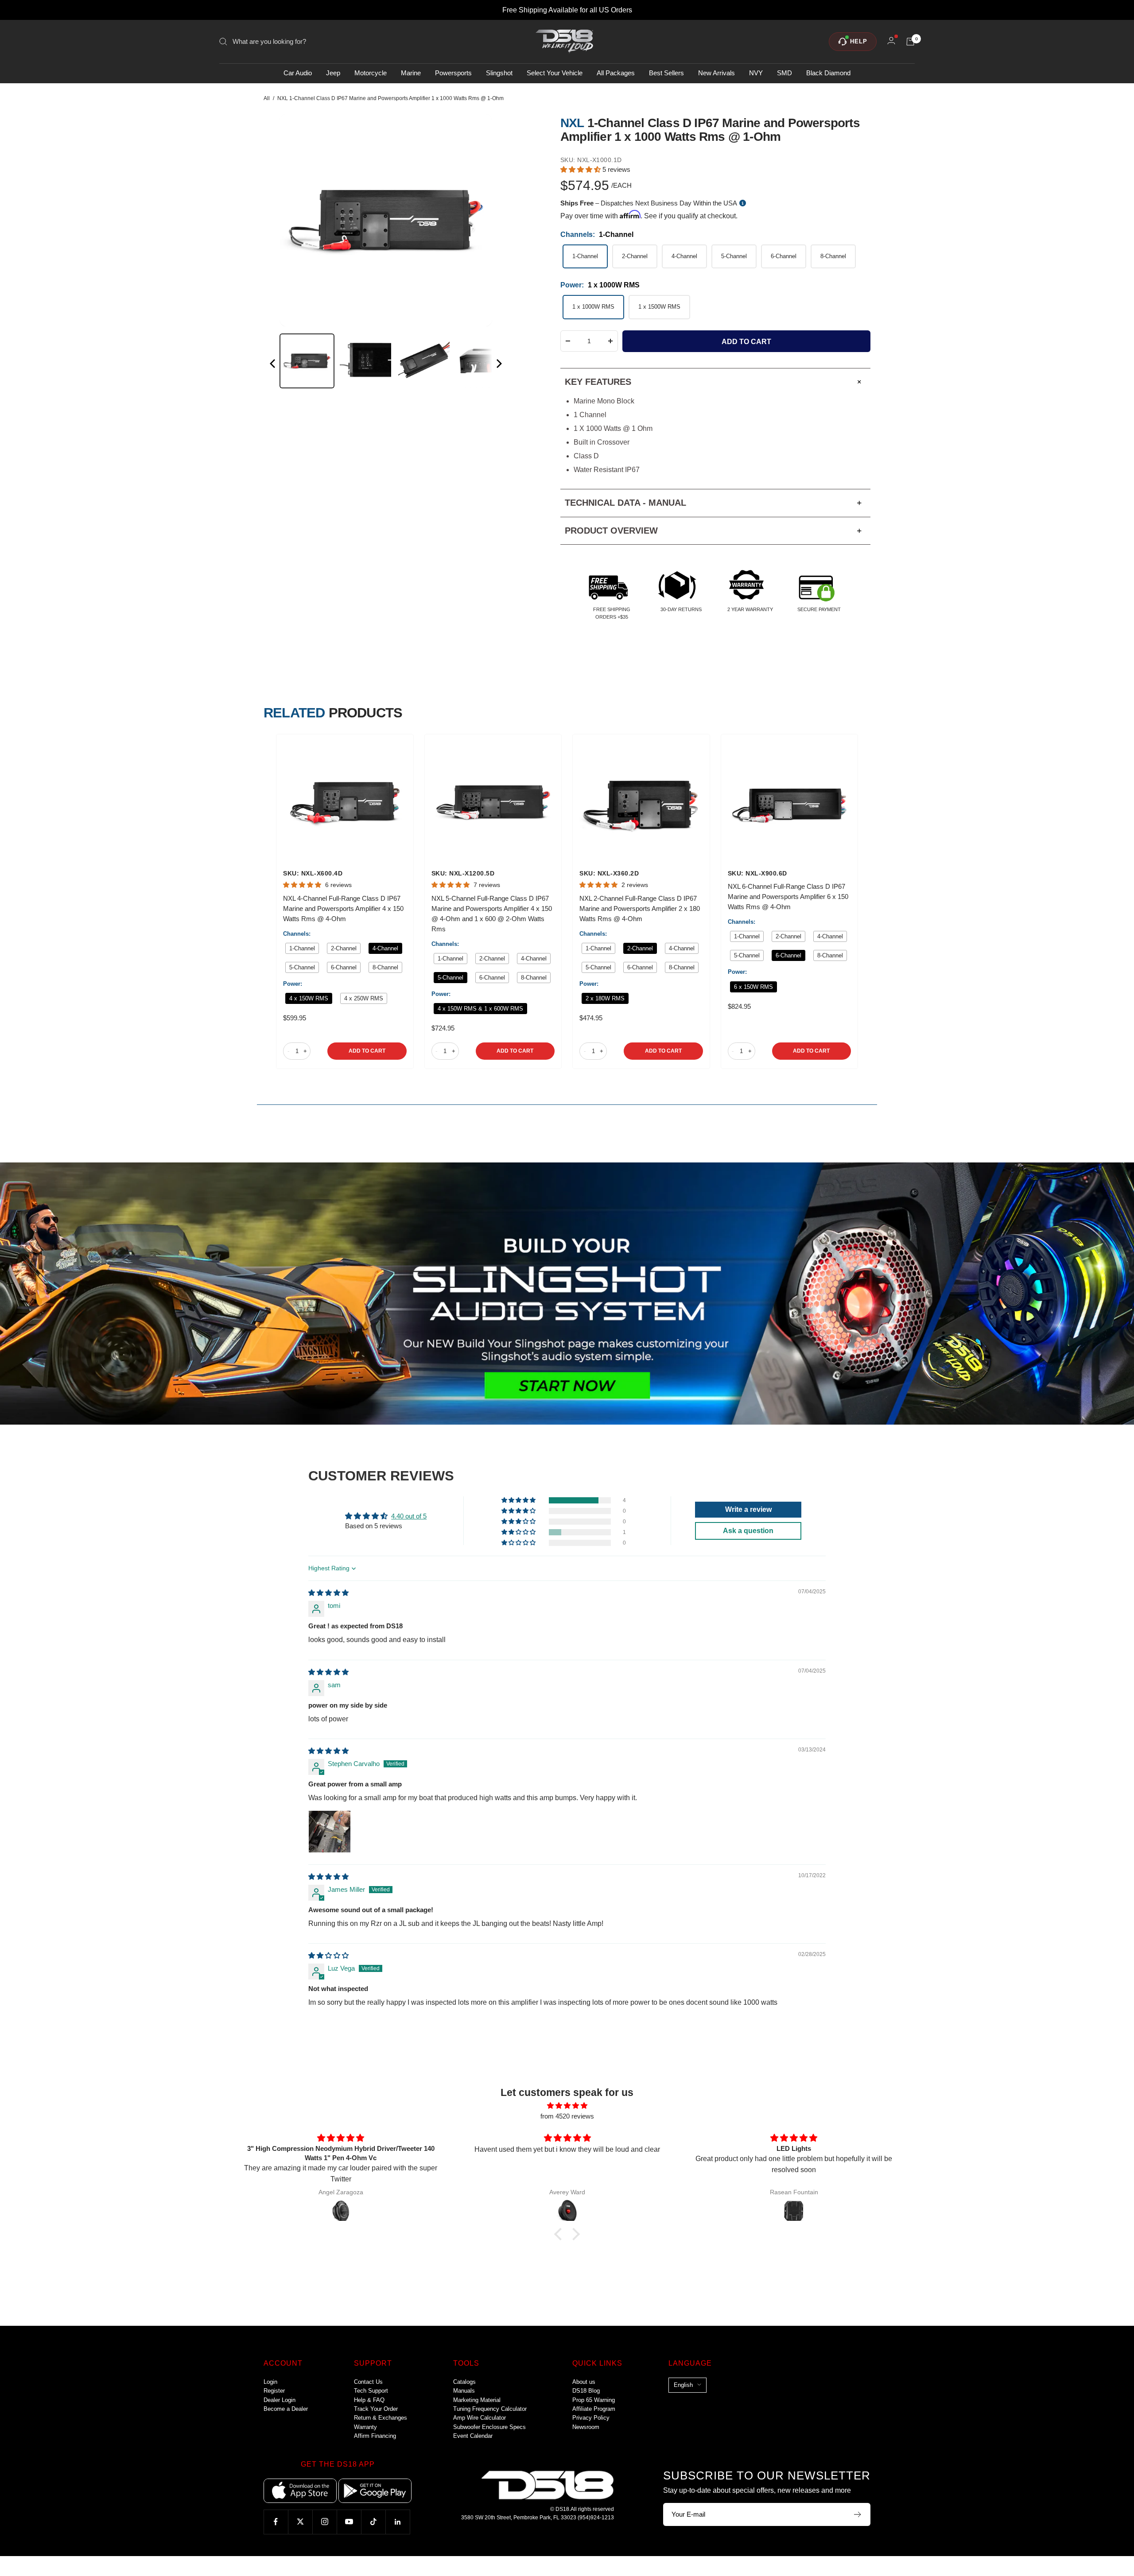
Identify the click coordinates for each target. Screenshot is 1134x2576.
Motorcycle (371, 73)
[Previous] (273, 365)
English (683, 2385)
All (267, 98)
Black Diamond (828, 73)
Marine (411, 73)
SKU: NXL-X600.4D (313, 873)
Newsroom (586, 2427)
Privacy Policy (591, 2418)
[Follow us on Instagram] (324, 2522)
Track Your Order (376, 2409)
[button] (581, 169)
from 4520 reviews (567, 2116)
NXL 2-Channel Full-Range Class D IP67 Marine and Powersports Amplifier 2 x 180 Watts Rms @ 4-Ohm (640, 908)
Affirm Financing (375, 2436)
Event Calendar (473, 2436)
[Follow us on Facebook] (276, 2522)
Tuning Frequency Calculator (490, 2409)
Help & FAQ (369, 2400)
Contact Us (368, 2382)
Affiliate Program (594, 2409)
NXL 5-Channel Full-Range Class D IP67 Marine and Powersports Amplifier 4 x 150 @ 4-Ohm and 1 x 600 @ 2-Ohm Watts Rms (492, 914)
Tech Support (371, 2391)
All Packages (616, 73)
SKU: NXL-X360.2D (609, 873)
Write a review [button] (748, 1509)
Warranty (365, 2427)
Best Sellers (666, 73)
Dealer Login (280, 2400)
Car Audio (298, 73)
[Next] (498, 365)
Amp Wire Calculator (480, 2418)
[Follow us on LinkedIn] (398, 2522)
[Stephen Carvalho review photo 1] (330, 1832)
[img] (328, 1593)
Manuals (464, 2391)
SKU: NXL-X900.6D (757, 873)
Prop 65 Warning (594, 2400)
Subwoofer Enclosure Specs (489, 2427)
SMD (784, 73)
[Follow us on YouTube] (349, 2522)
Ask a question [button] (748, 1531)
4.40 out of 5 (409, 1516)
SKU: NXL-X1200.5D (463, 873)
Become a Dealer (286, 2409)
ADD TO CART (367, 1051)
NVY (756, 73)
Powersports (453, 73)
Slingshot (499, 73)
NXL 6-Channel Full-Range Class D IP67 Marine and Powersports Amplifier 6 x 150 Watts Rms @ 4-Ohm (788, 897)
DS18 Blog (586, 2391)
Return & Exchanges (381, 2418)
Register (274, 2391)
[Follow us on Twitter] (300, 2522)
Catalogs (464, 2382)
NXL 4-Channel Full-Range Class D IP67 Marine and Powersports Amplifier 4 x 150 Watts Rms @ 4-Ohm (343, 908)
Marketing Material (477, 2400)
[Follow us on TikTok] (373, 2522)
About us (584, 2382)
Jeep (333, 73)
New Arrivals (717, 73)
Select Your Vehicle (555, 73)
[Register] (858, 2514)
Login (270, 2382)
